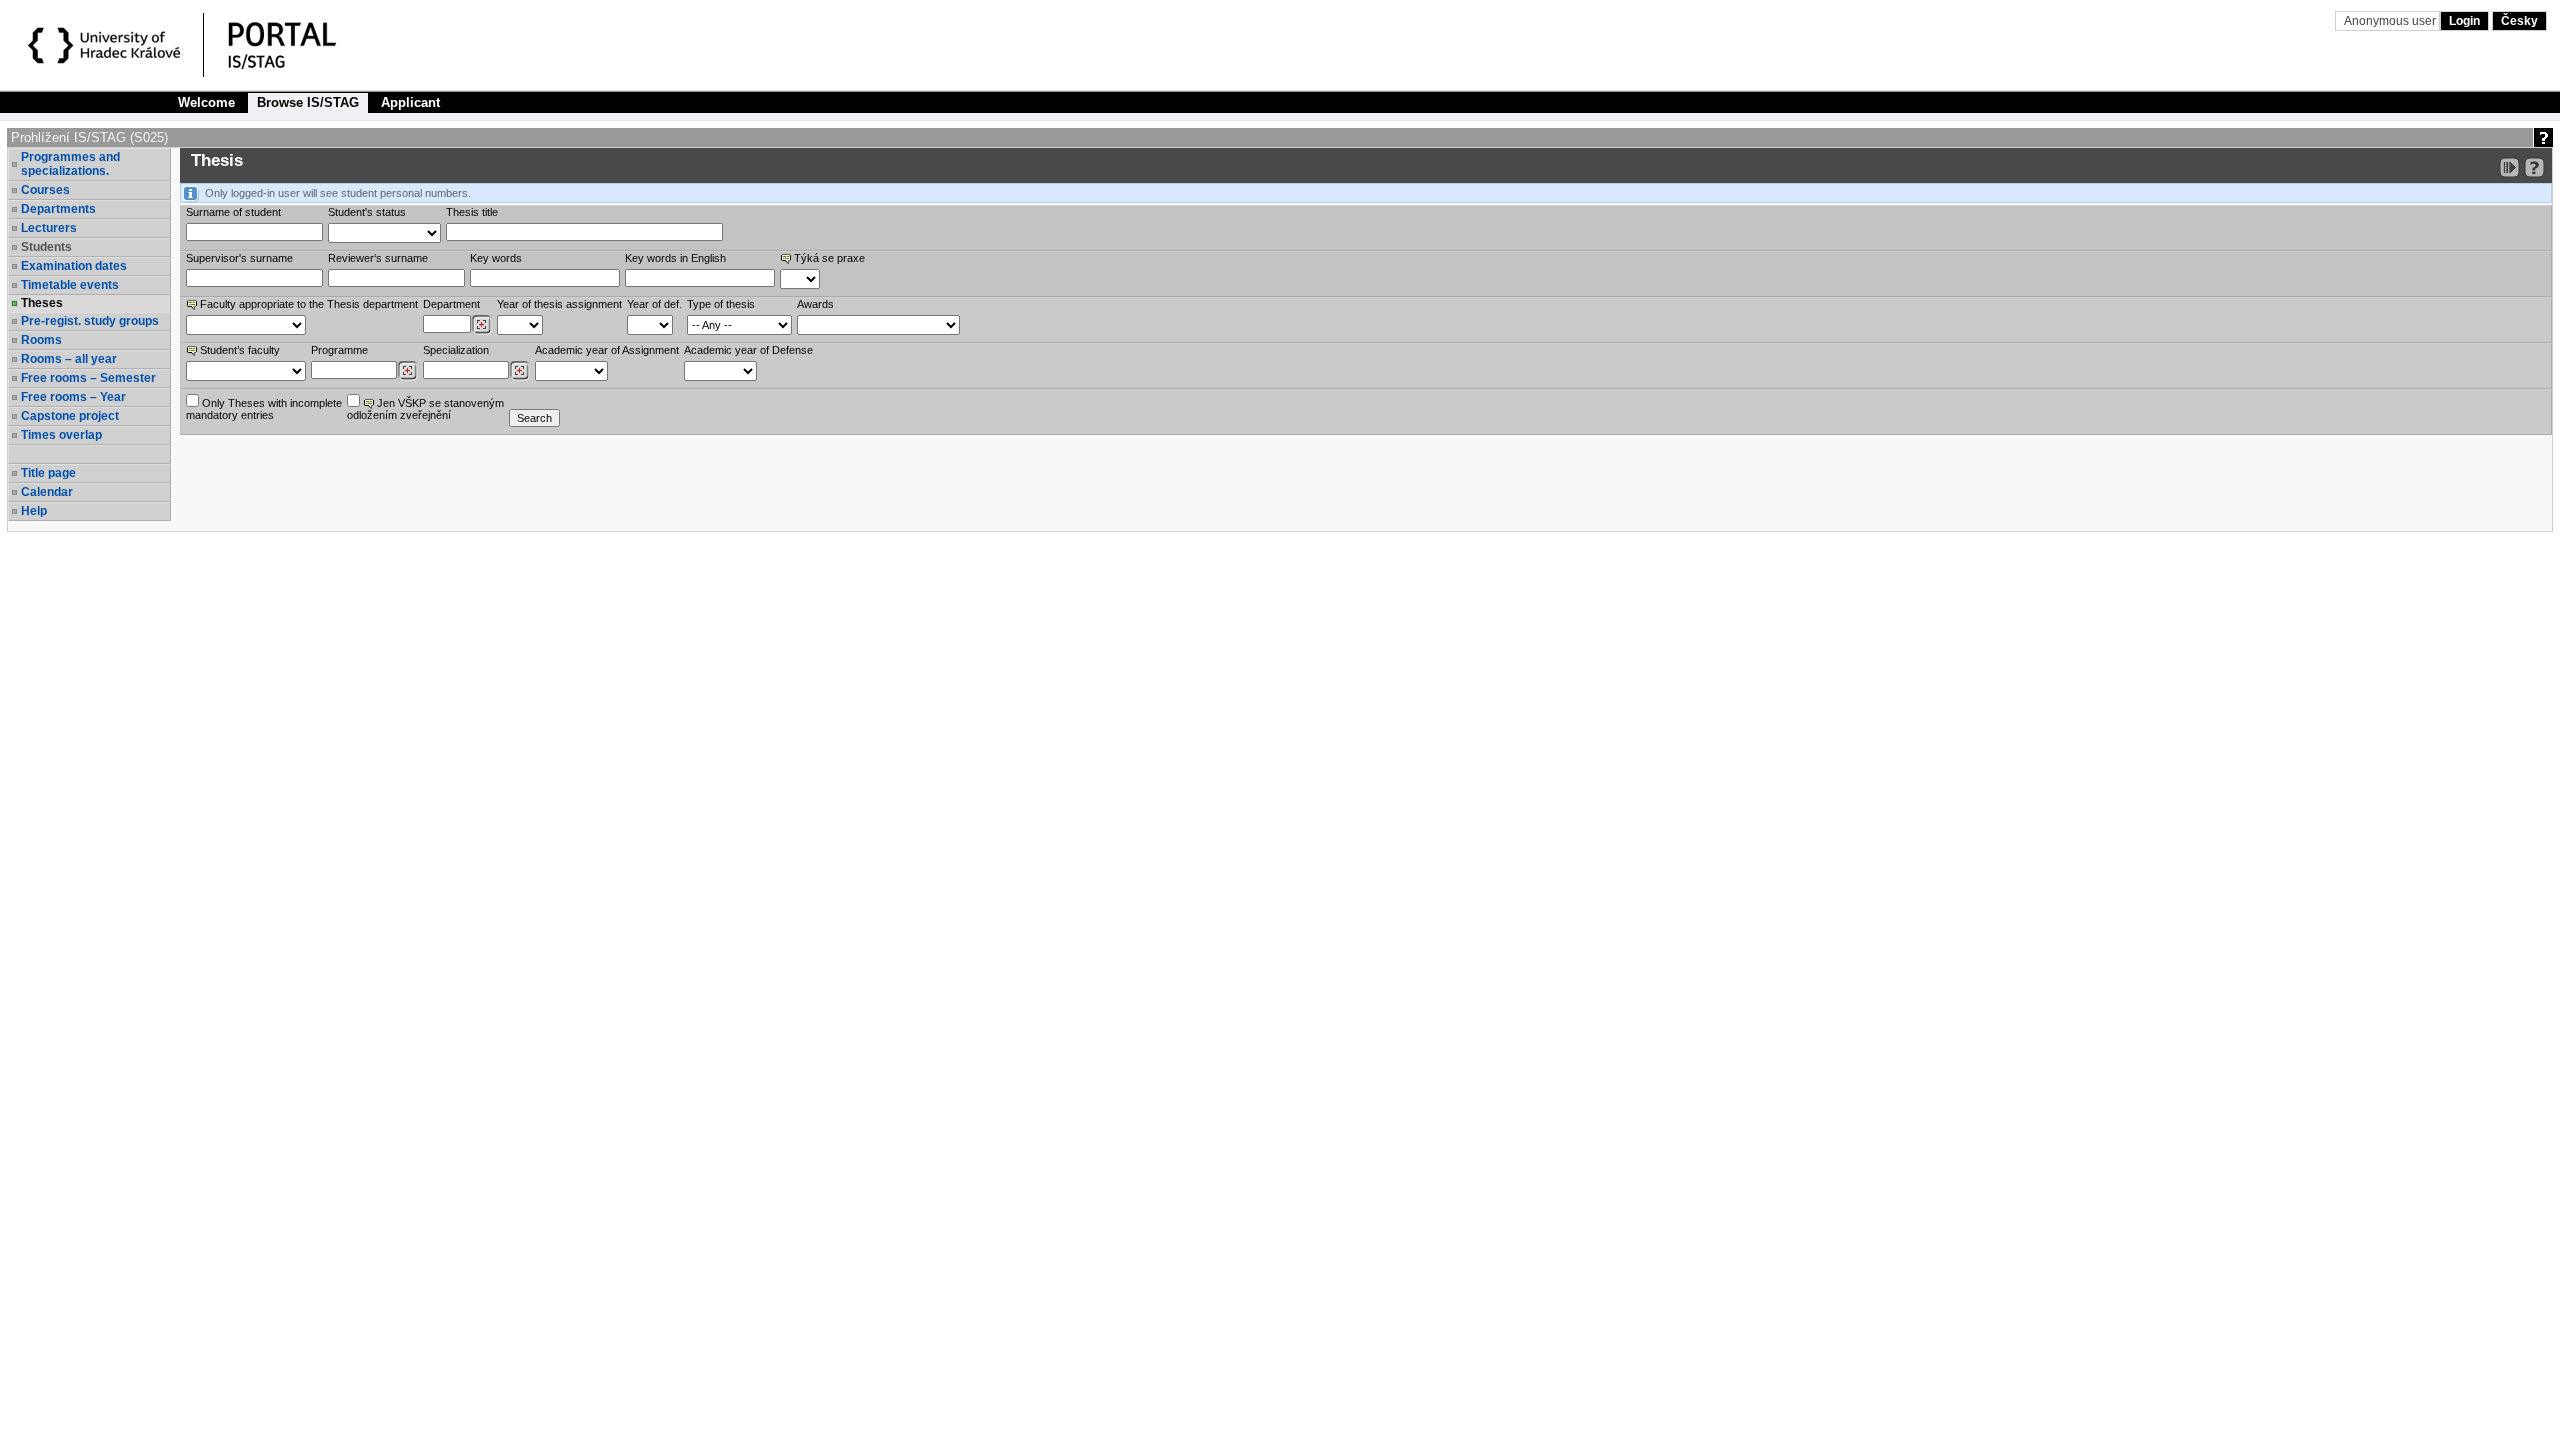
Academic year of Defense (748, 350)
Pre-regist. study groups (90, 321)
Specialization (456, 350)
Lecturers (49, 228)
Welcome (206, 102)
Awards (815, 304)
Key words (496, 258)
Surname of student (233, 212)
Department (451, 304)
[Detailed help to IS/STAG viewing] (2534, 167)
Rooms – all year (69, 359)
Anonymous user (2391, 21)
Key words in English (675, 258)
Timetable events (70, 285)
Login (2464, 21)
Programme (339, 350)
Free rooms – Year (73, 397)
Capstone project (70, 416)
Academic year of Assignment (607, 350)
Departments (58, 209)
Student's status (367, 212)
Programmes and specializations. (70, 164)
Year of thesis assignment (559, 304)
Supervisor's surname (239, 258)
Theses (42, 303)
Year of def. (654, 304)
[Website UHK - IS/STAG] (107, 48)
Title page (48, 473)
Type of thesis (721, 304)
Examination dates (74, 266)
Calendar (47, 492)
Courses (45, 190)
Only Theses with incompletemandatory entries (264, 409)
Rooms (41, 340)
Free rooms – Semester (88, 378)
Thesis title (472, 212)
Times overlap (61, 435)
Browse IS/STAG (308, 102)
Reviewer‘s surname (378, 258)
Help (34, 511)
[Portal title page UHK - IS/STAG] (303, 48)
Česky (2519, 21)
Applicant (410, 102)
